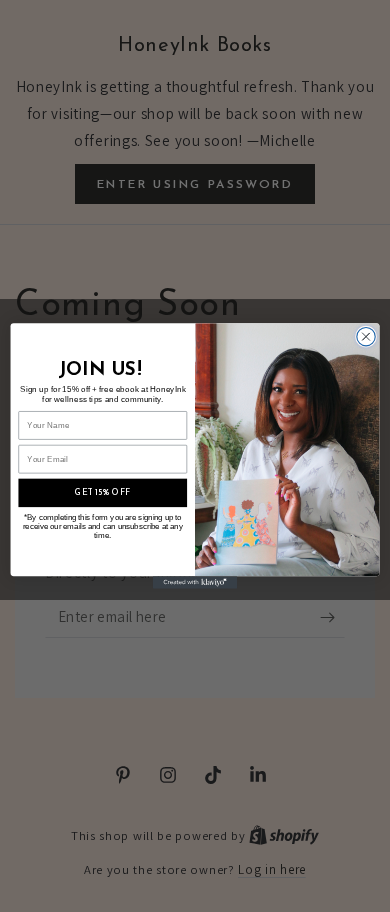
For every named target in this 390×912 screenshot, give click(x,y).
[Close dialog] (366, 336)
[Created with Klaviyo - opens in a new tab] (195, 582)
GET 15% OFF (102, 492)
